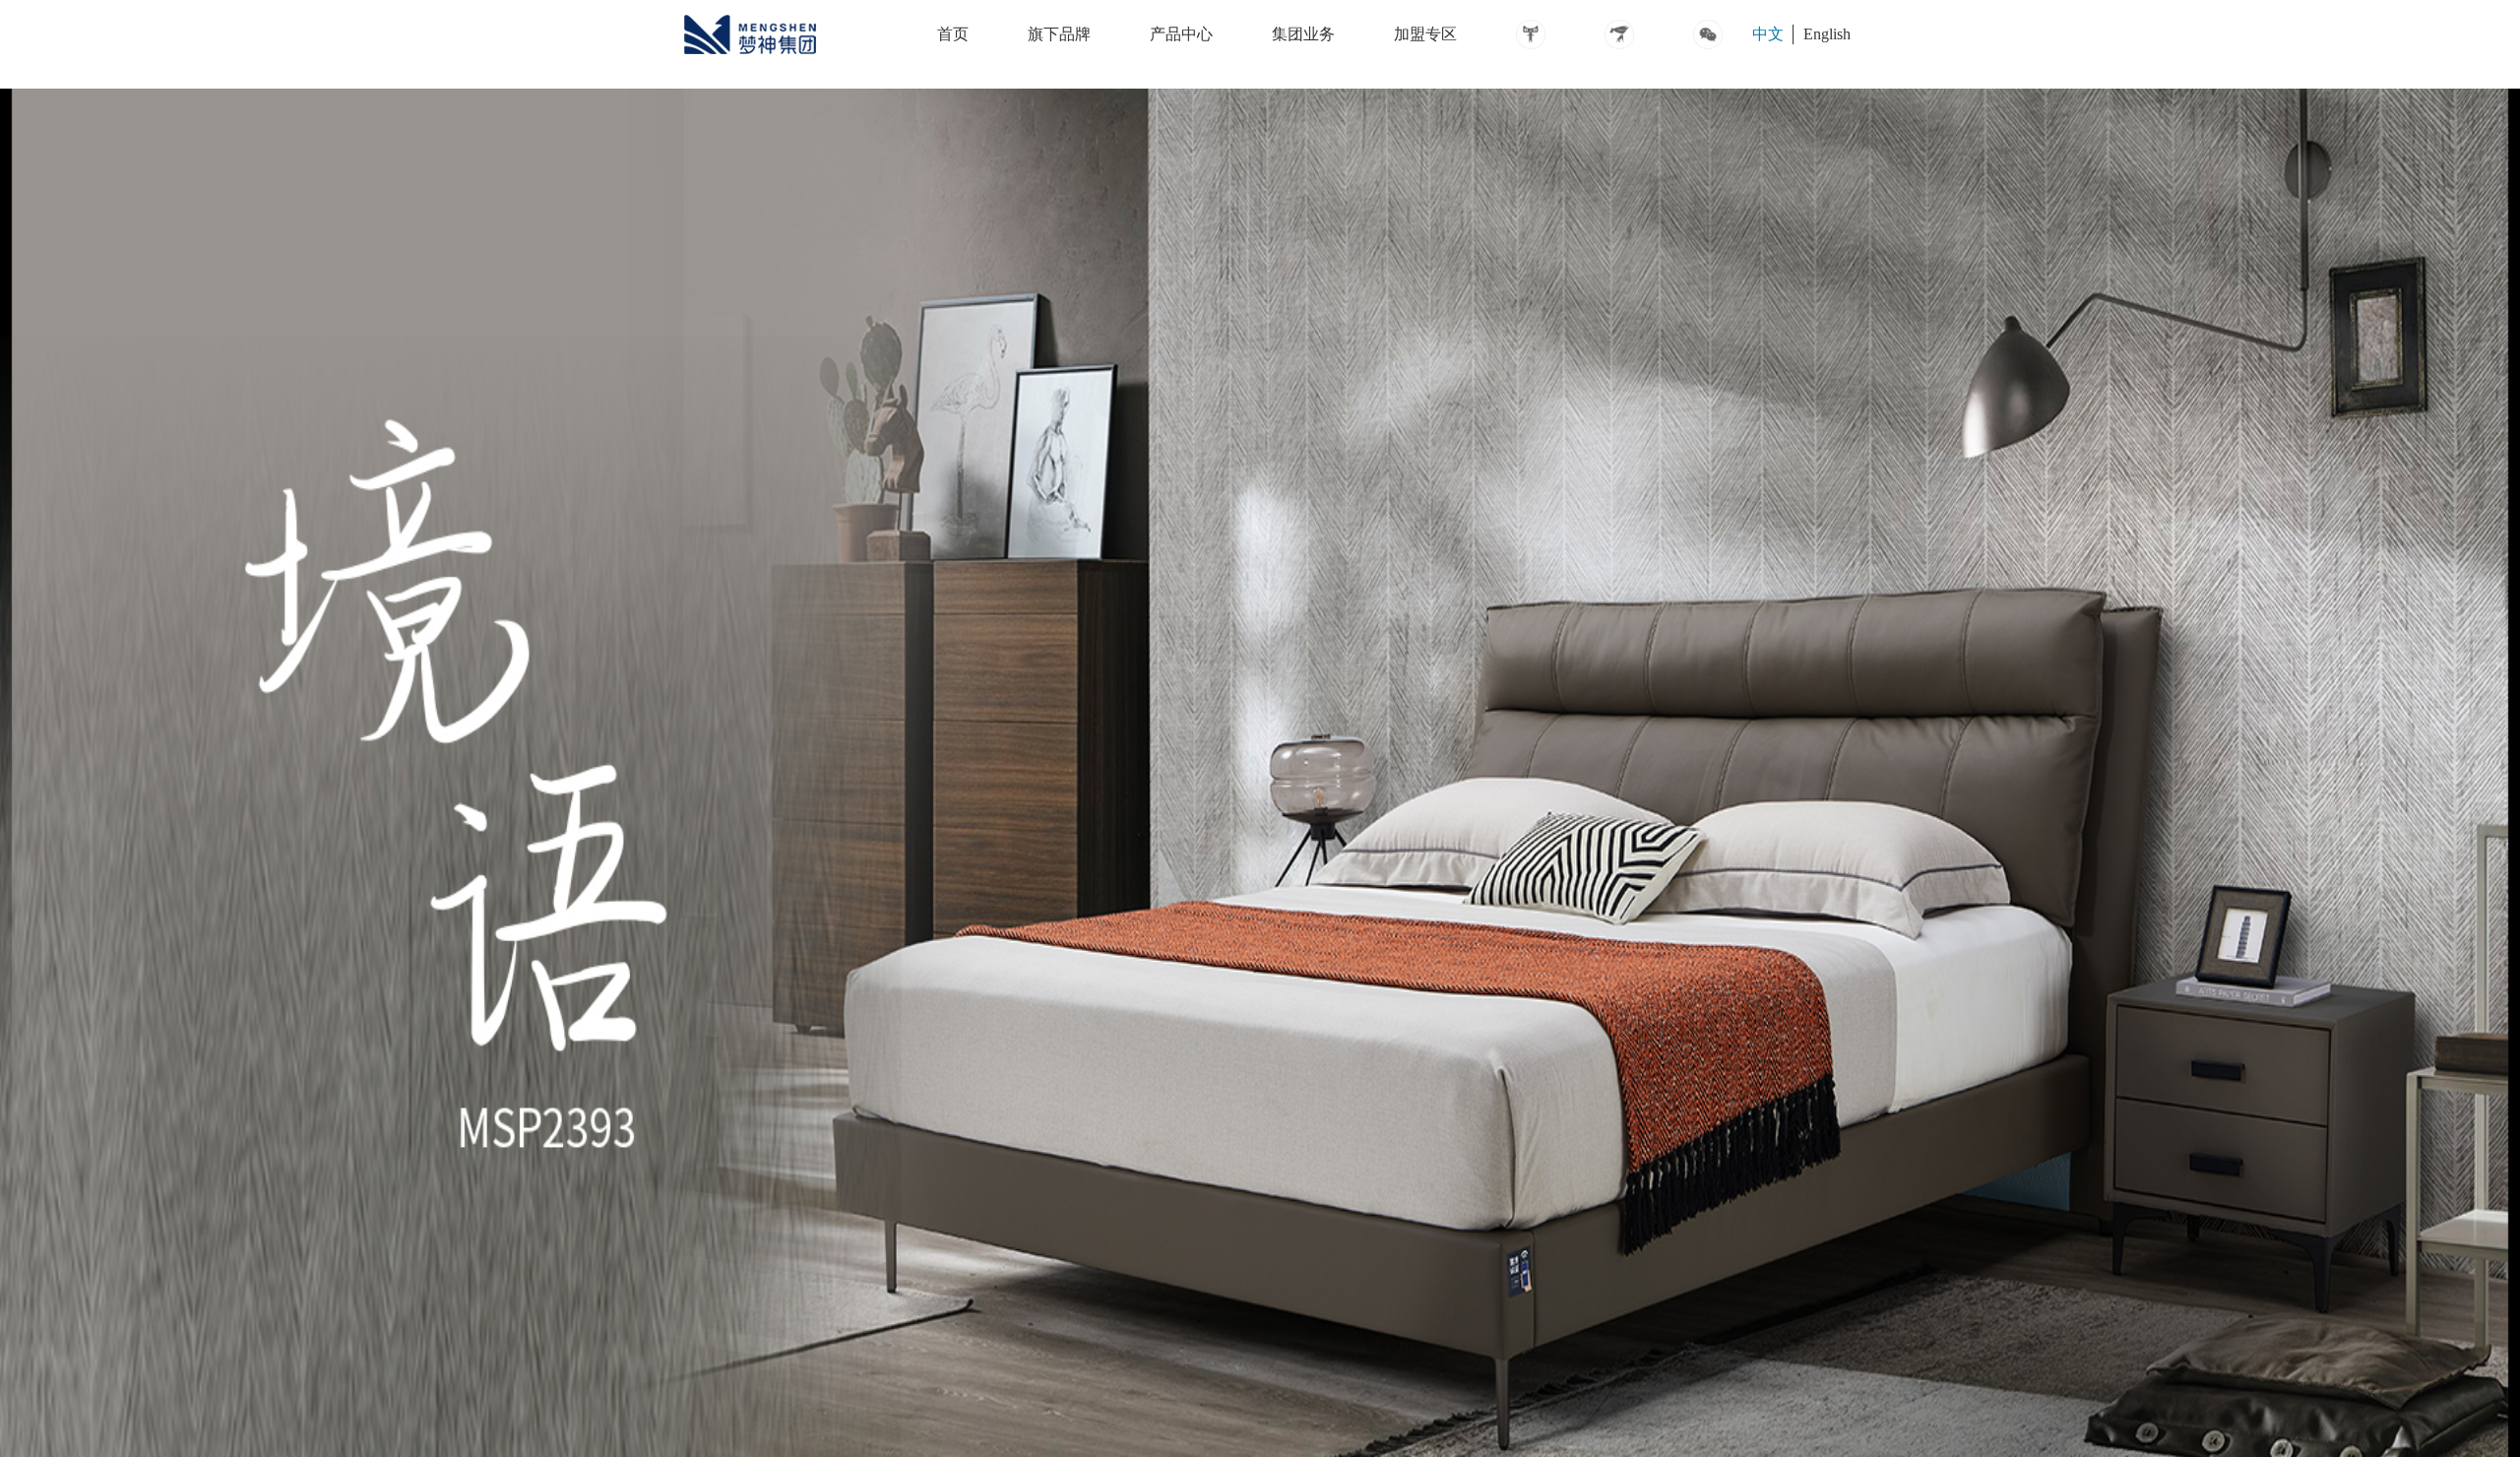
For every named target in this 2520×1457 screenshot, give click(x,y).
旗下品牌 (1059, 34)
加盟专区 (1425, 34)
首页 (953, 34)
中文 (1768, 34)
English (1827, 34)
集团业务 (1303, 34)
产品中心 (1181, 34)
